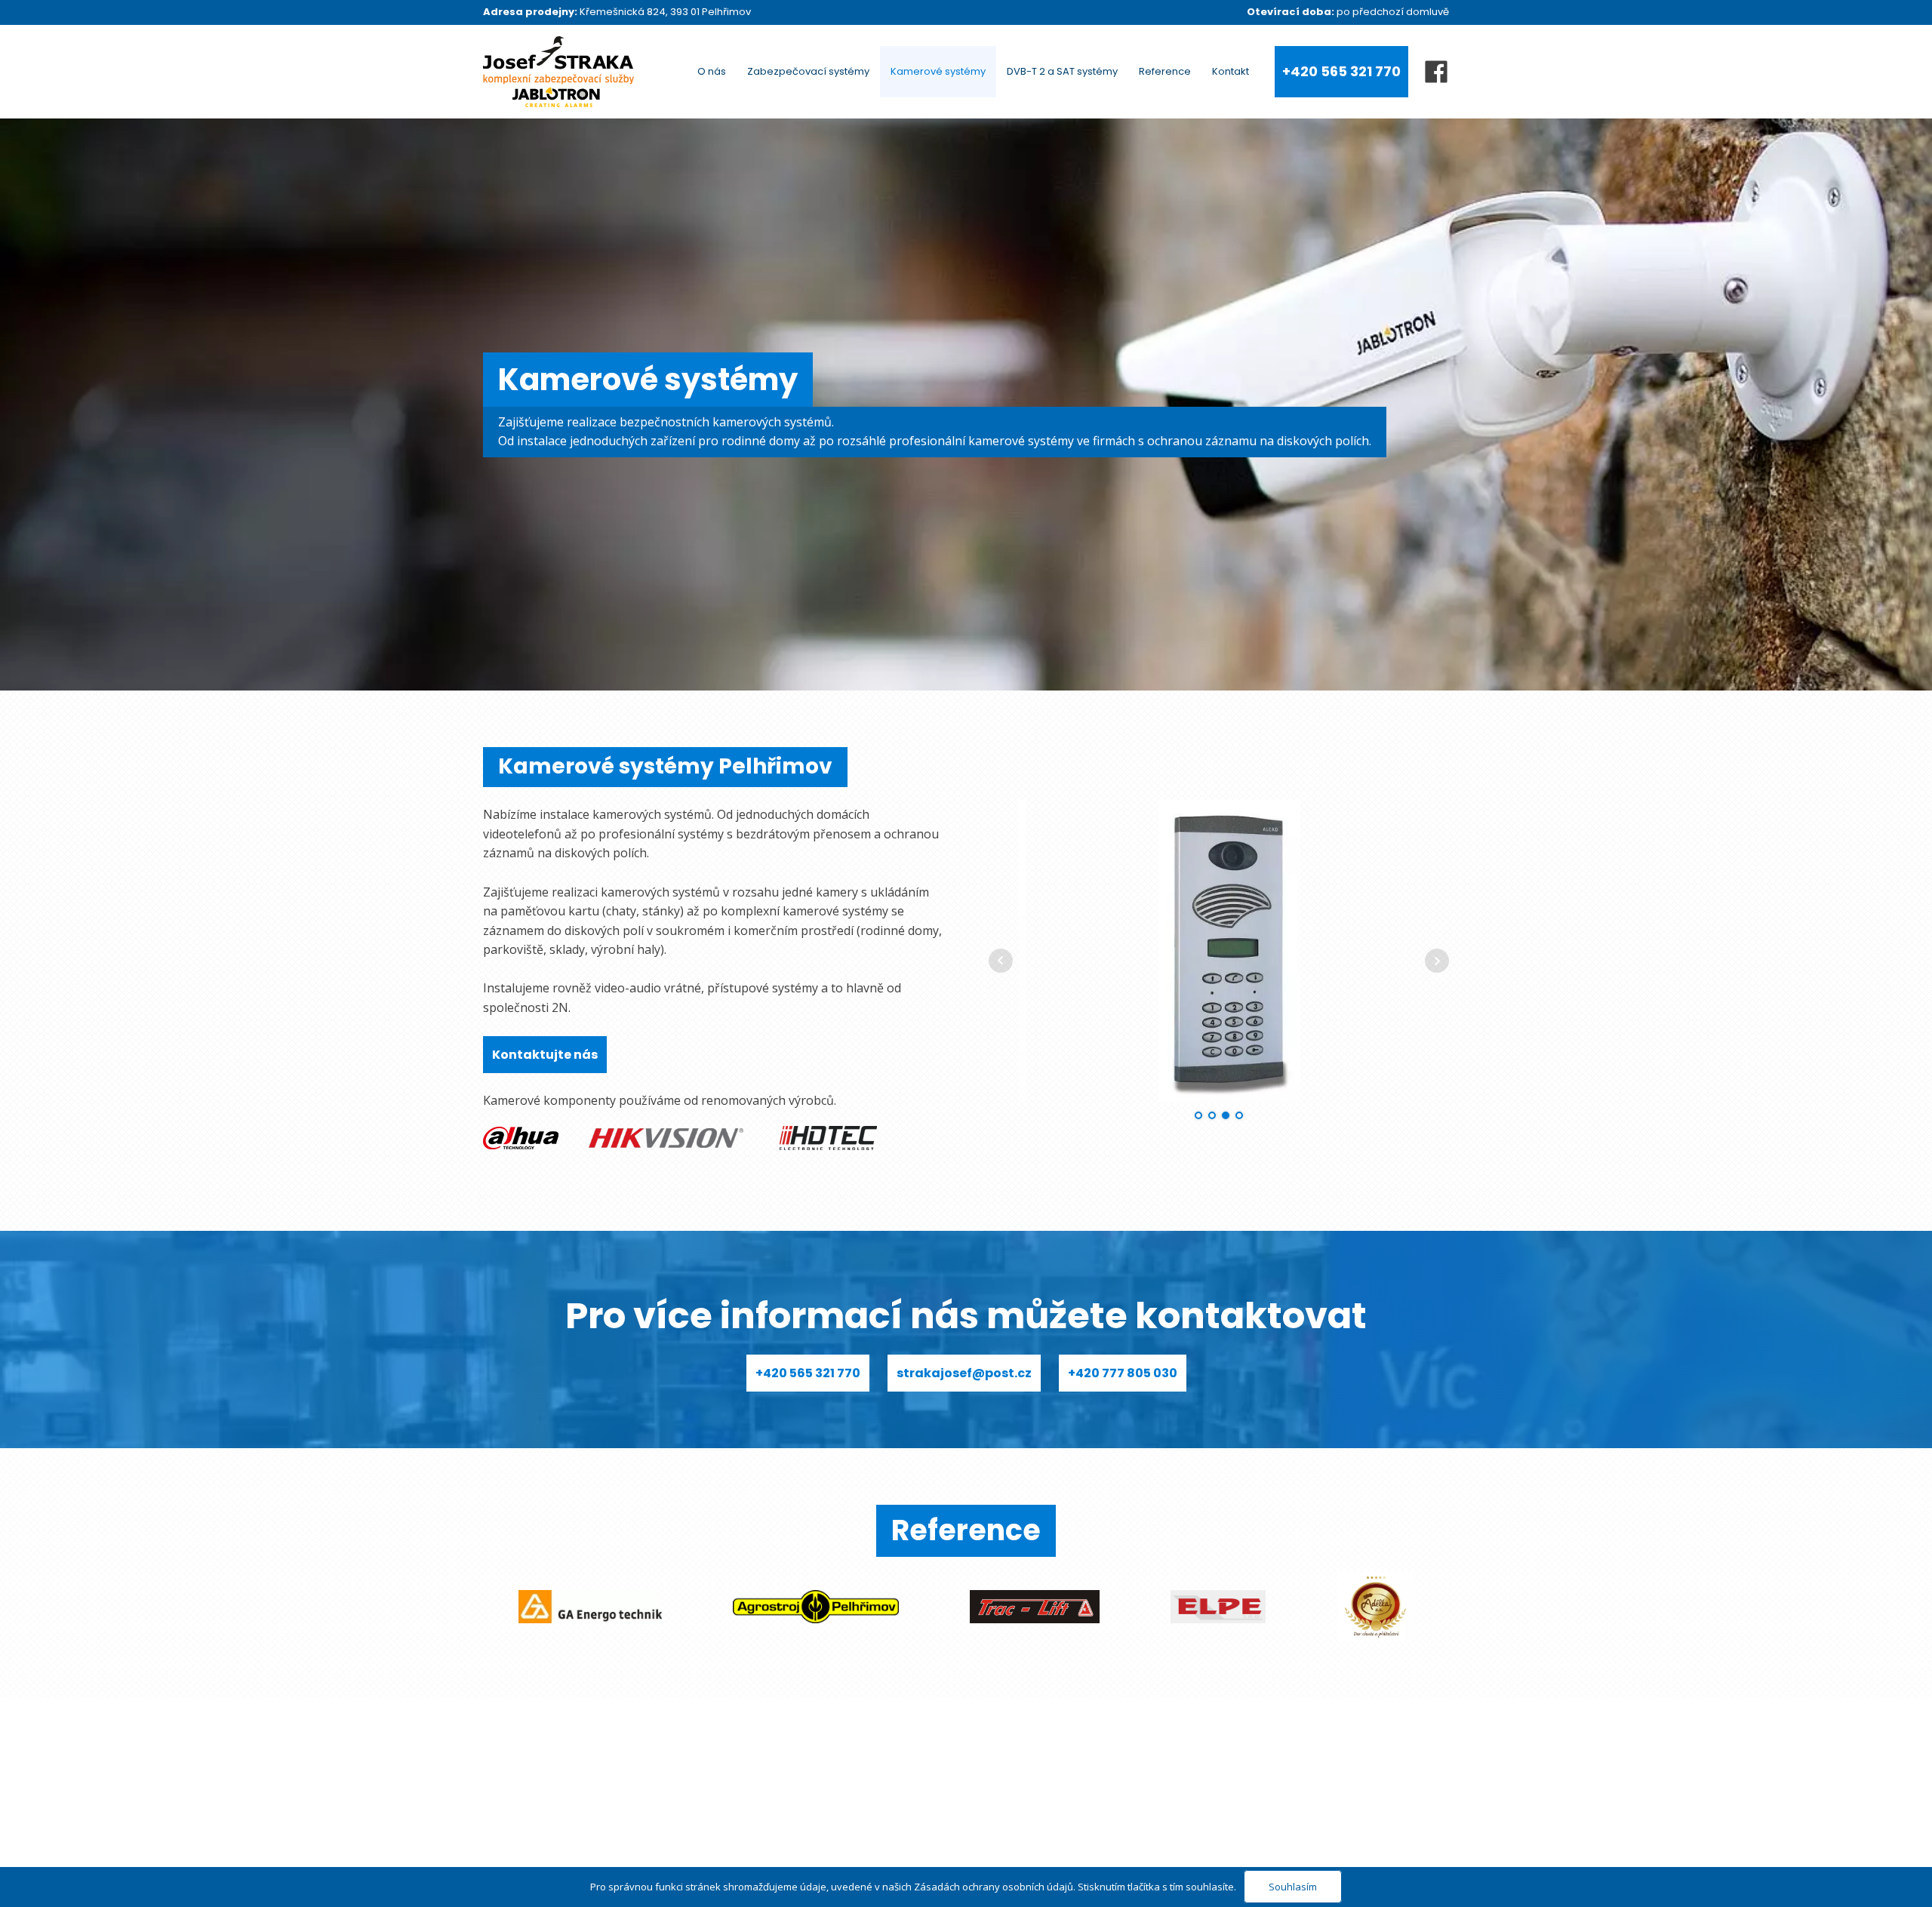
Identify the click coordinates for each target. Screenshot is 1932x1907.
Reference (1165, 71)
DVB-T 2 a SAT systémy (1062, 71)
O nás (712, 71)
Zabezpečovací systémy (808, 71)
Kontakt (1231, 71)
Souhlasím (1293, 1887)
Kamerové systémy (938, 71)
